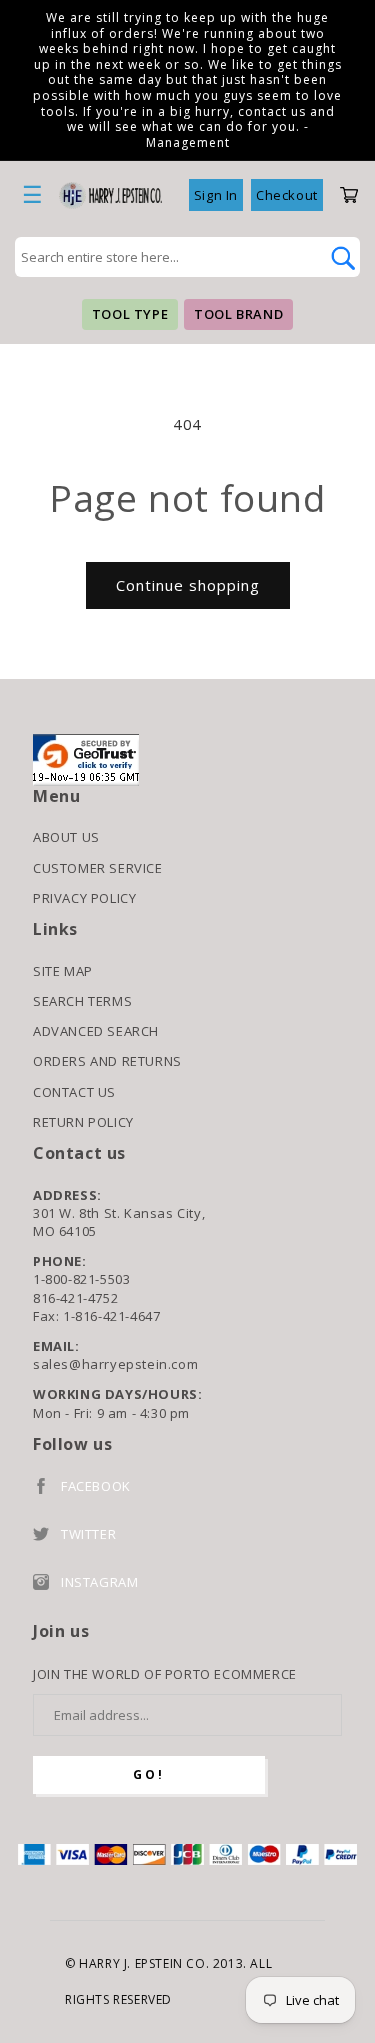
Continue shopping (188, 585)
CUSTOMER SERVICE (98, 868)
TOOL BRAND (238, 314)
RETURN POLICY (83, 1122)
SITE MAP (63, 971)
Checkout (287, 195)
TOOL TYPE (130, 314)
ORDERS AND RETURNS (107, 1061)
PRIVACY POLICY (84, 898)
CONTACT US (74, 1092)
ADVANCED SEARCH (96, 1031)
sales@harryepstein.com (115, 1364)
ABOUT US (66, 837)
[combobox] (165, 257)
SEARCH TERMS (82, 1001)
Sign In (216, 195)
